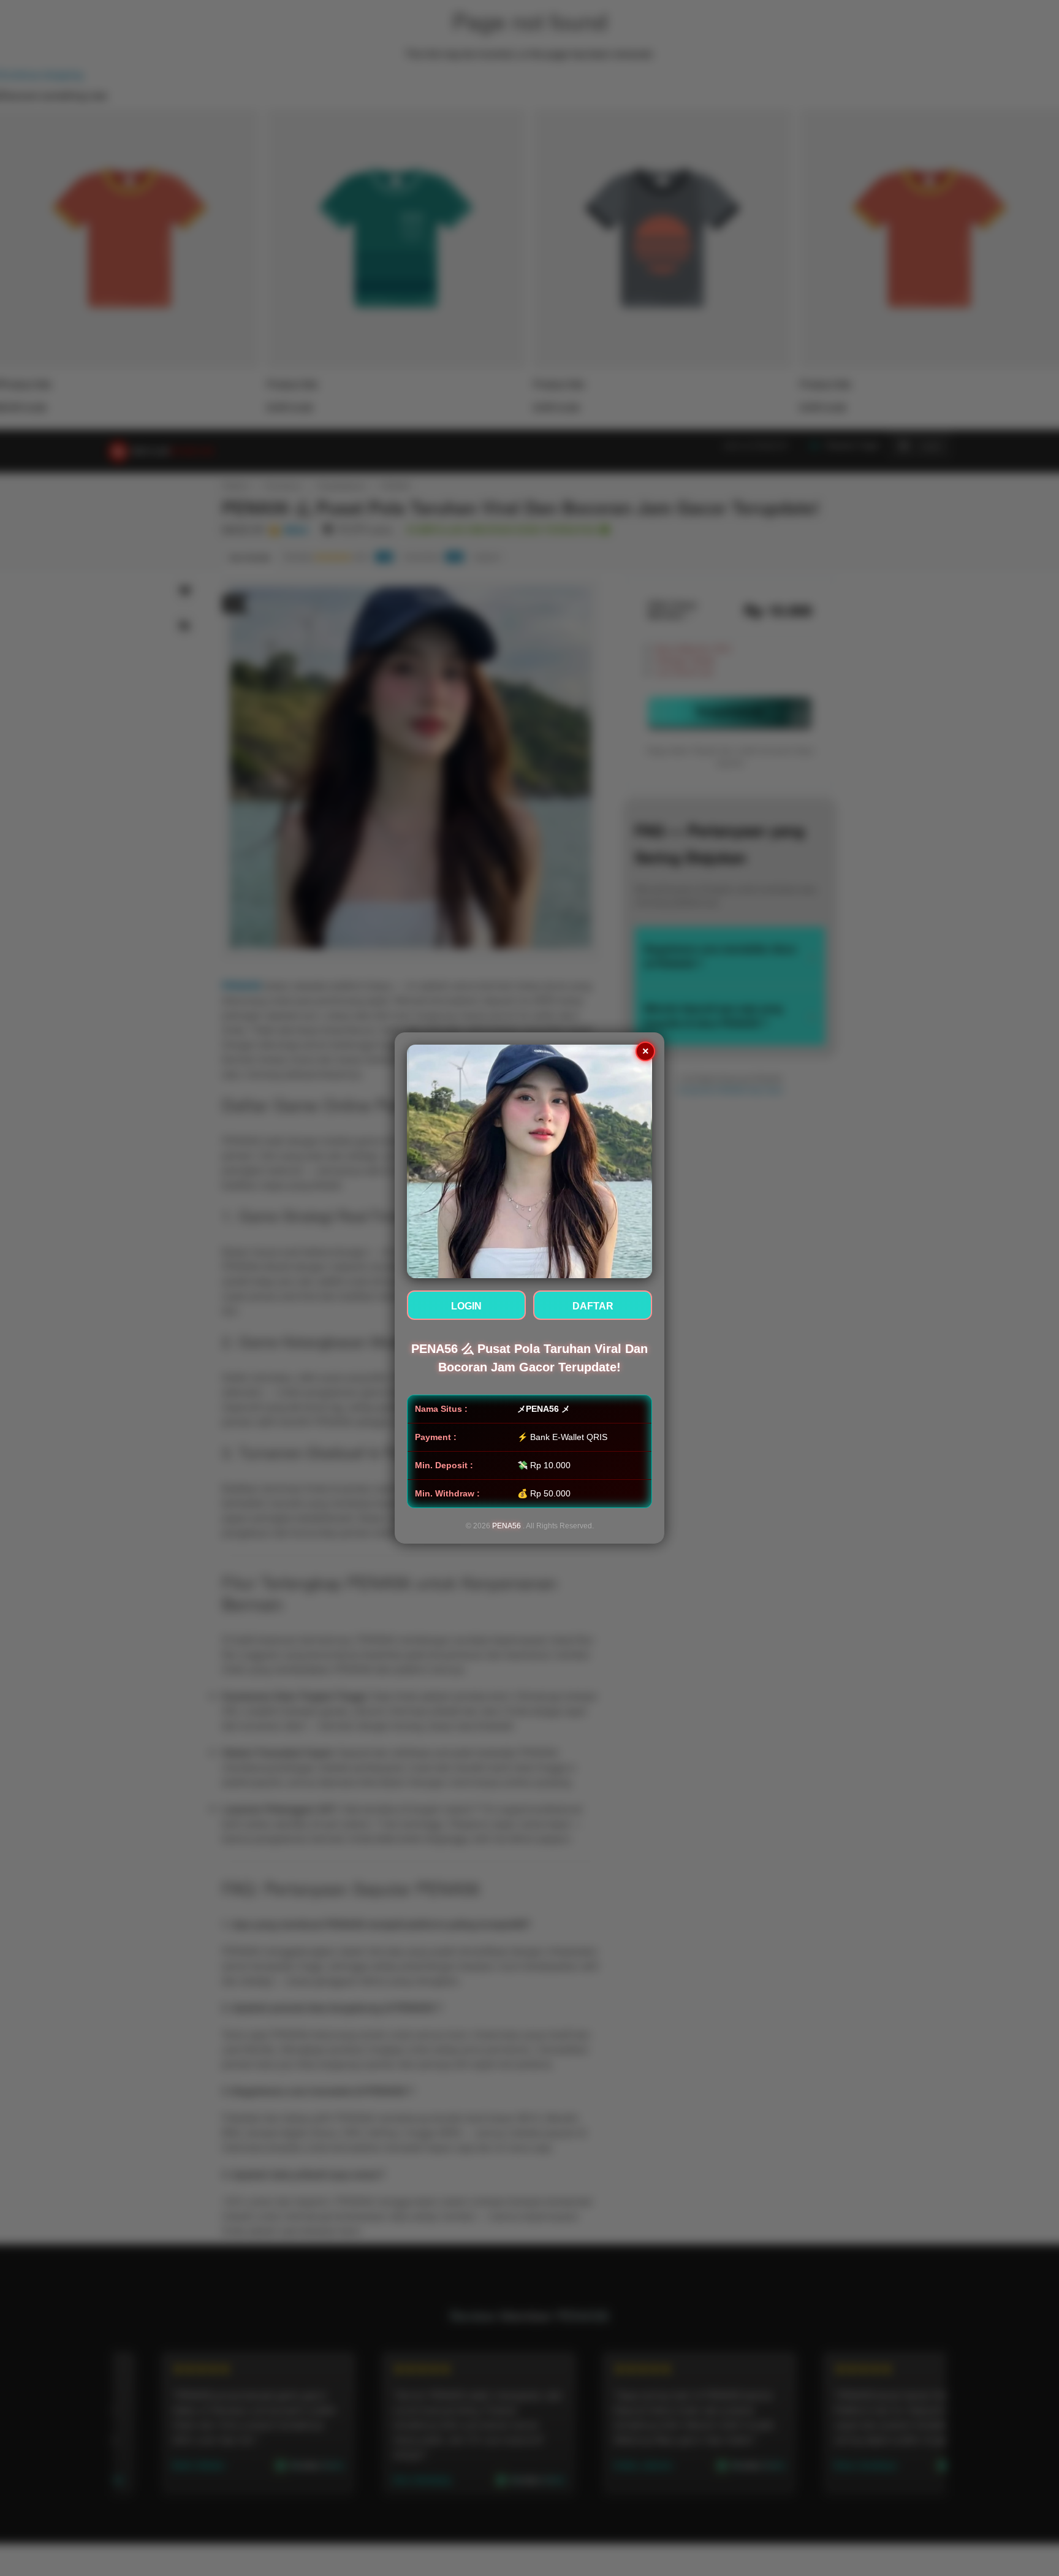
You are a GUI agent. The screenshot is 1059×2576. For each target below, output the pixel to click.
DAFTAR (593, 1306)
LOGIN (466, 1306)
